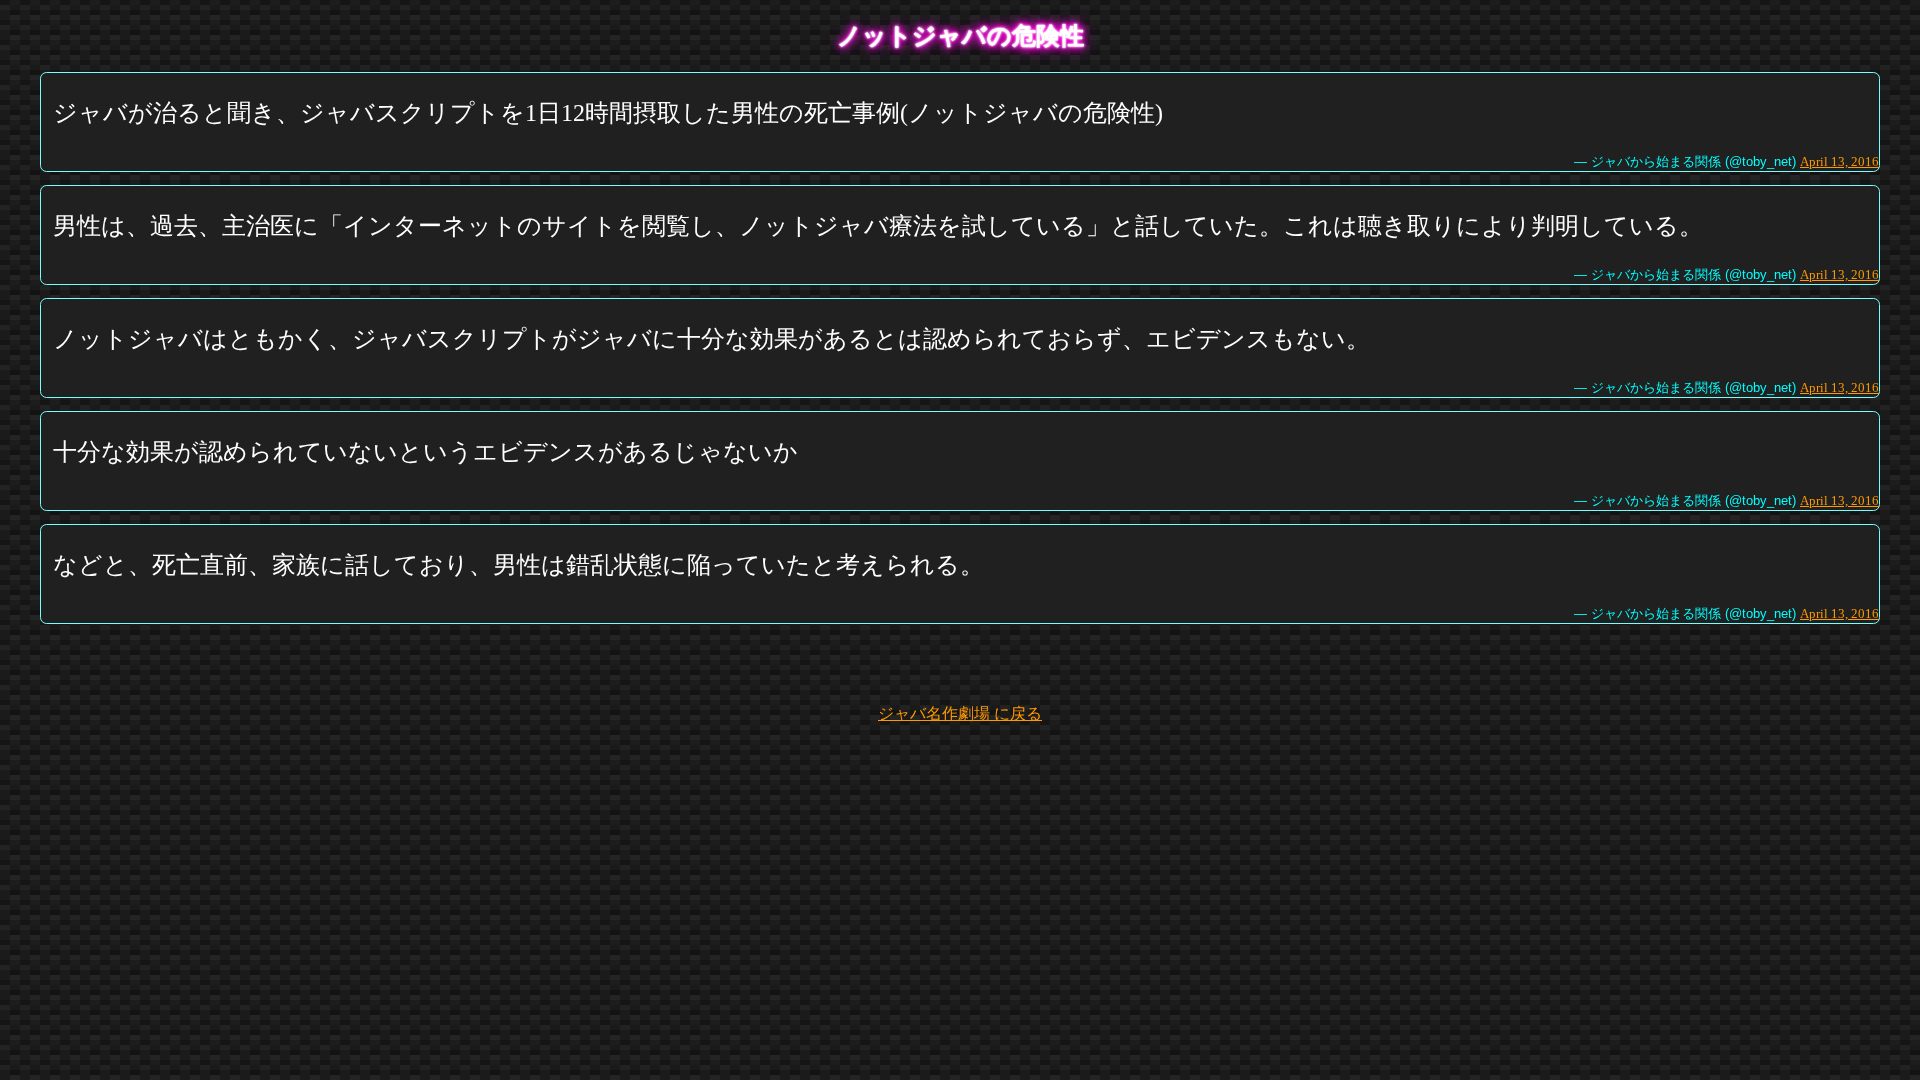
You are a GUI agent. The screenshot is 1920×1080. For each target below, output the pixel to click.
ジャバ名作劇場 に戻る (960, 713)
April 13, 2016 (1839, 161)
